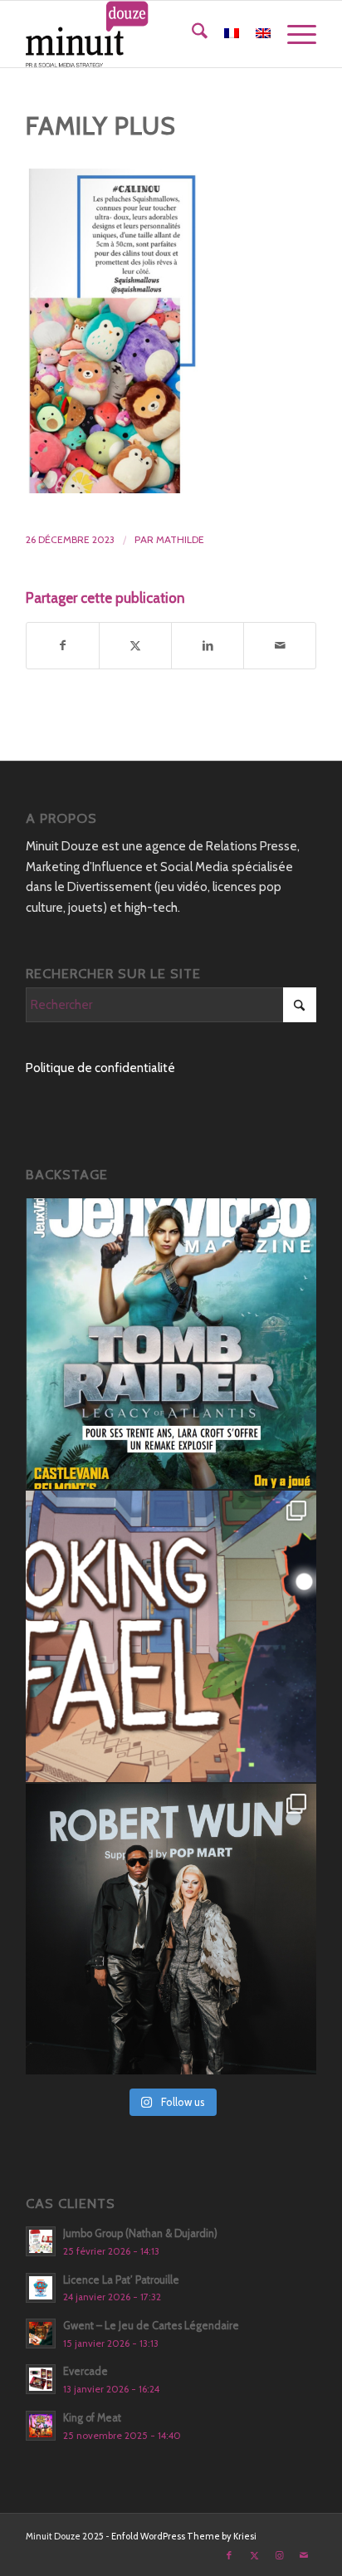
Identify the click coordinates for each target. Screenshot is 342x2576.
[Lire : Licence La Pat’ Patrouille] (41, 2288)
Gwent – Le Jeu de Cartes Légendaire (151, 2326)
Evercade (85, 2371)
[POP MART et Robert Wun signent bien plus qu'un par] (171, 1929)
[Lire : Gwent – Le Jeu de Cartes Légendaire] (41, 2334)
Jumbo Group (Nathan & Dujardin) (140, 2233)
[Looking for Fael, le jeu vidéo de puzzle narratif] (171, 1636)
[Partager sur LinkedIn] (208, 646)
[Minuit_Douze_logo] (142, 34)
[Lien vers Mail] (304, 2555)
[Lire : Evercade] (41, 2379)
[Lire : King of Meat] (41, 2426)
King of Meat (92, 2418)
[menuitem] (191, 34)
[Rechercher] (191, 34)
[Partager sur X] (135, 646)
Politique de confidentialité (100, 1068)
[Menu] (293, 34)
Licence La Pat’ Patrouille (121, 2280)
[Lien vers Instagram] (279, 2555)
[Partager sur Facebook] (63, 646)
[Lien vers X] (254, 2555)
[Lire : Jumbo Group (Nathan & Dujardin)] (41, 2241)
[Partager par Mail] (280, 646)
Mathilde (180, 539)
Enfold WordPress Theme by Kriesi (184, 2536)
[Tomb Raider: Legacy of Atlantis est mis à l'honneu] (171, 1344)
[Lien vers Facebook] (229, 2555)
